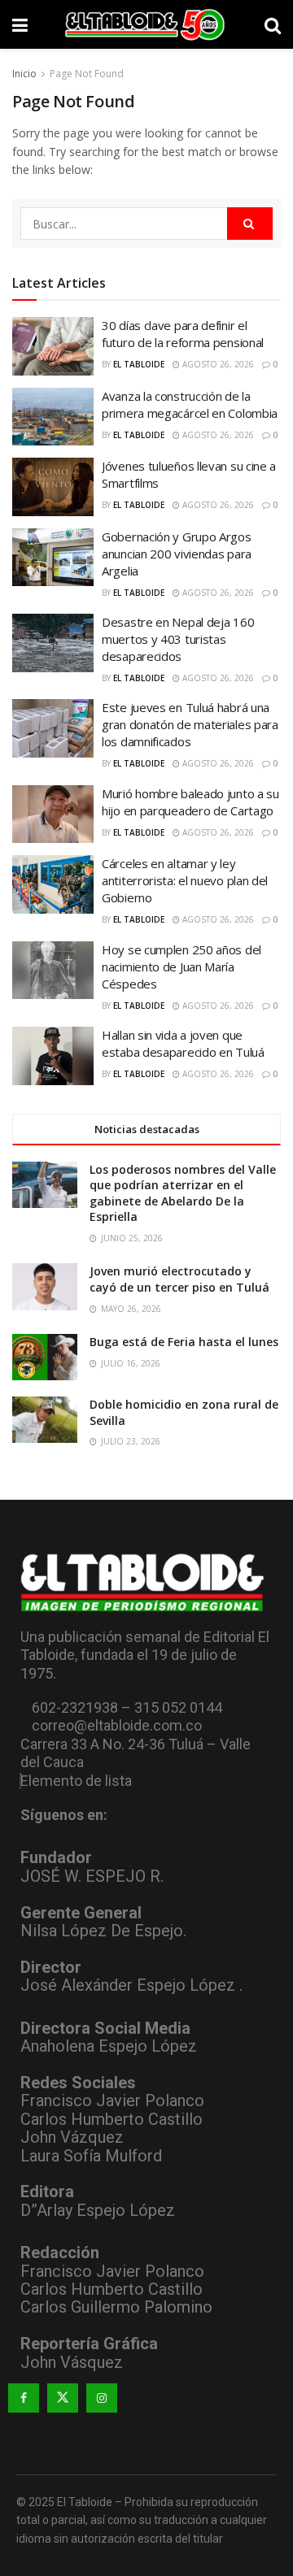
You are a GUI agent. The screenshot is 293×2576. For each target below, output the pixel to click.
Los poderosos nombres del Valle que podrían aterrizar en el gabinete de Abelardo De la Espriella (183, 1193)
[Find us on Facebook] (24, 2398)
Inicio (24, 74)
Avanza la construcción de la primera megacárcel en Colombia (190, 404)
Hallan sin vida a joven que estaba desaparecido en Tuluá (183, 1043)
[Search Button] (273, 24)
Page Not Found (87, 74)
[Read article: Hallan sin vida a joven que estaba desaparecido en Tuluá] (53, 1056)
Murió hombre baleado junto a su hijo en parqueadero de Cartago (190, 802)
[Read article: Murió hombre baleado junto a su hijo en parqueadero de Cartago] (53, 815)
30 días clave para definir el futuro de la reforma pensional (183, 334)
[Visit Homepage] (146, 24)
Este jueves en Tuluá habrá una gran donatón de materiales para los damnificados (190, 724)
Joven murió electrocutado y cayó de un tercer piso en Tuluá (179, 1279)
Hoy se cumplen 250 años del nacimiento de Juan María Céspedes (181, 967)
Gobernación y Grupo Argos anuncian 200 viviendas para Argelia (177, 554)
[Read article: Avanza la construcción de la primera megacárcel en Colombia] (53, 417)
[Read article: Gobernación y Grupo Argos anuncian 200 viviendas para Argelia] (53, 558)
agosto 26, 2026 (217, 364)
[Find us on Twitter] (63, 2398)
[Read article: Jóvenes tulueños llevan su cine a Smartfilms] (53, 487)
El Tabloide (139, 364)
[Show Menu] (20, 24)
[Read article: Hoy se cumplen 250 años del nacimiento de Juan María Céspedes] (53, 971)
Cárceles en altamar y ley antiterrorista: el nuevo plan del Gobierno (185, 880)
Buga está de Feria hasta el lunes (184, 1342)
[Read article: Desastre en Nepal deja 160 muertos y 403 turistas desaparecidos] (53, 643)
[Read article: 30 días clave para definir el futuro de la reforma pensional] (53, 346)
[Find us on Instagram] (102, 2398)
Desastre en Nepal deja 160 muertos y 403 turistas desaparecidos (178, 639)
